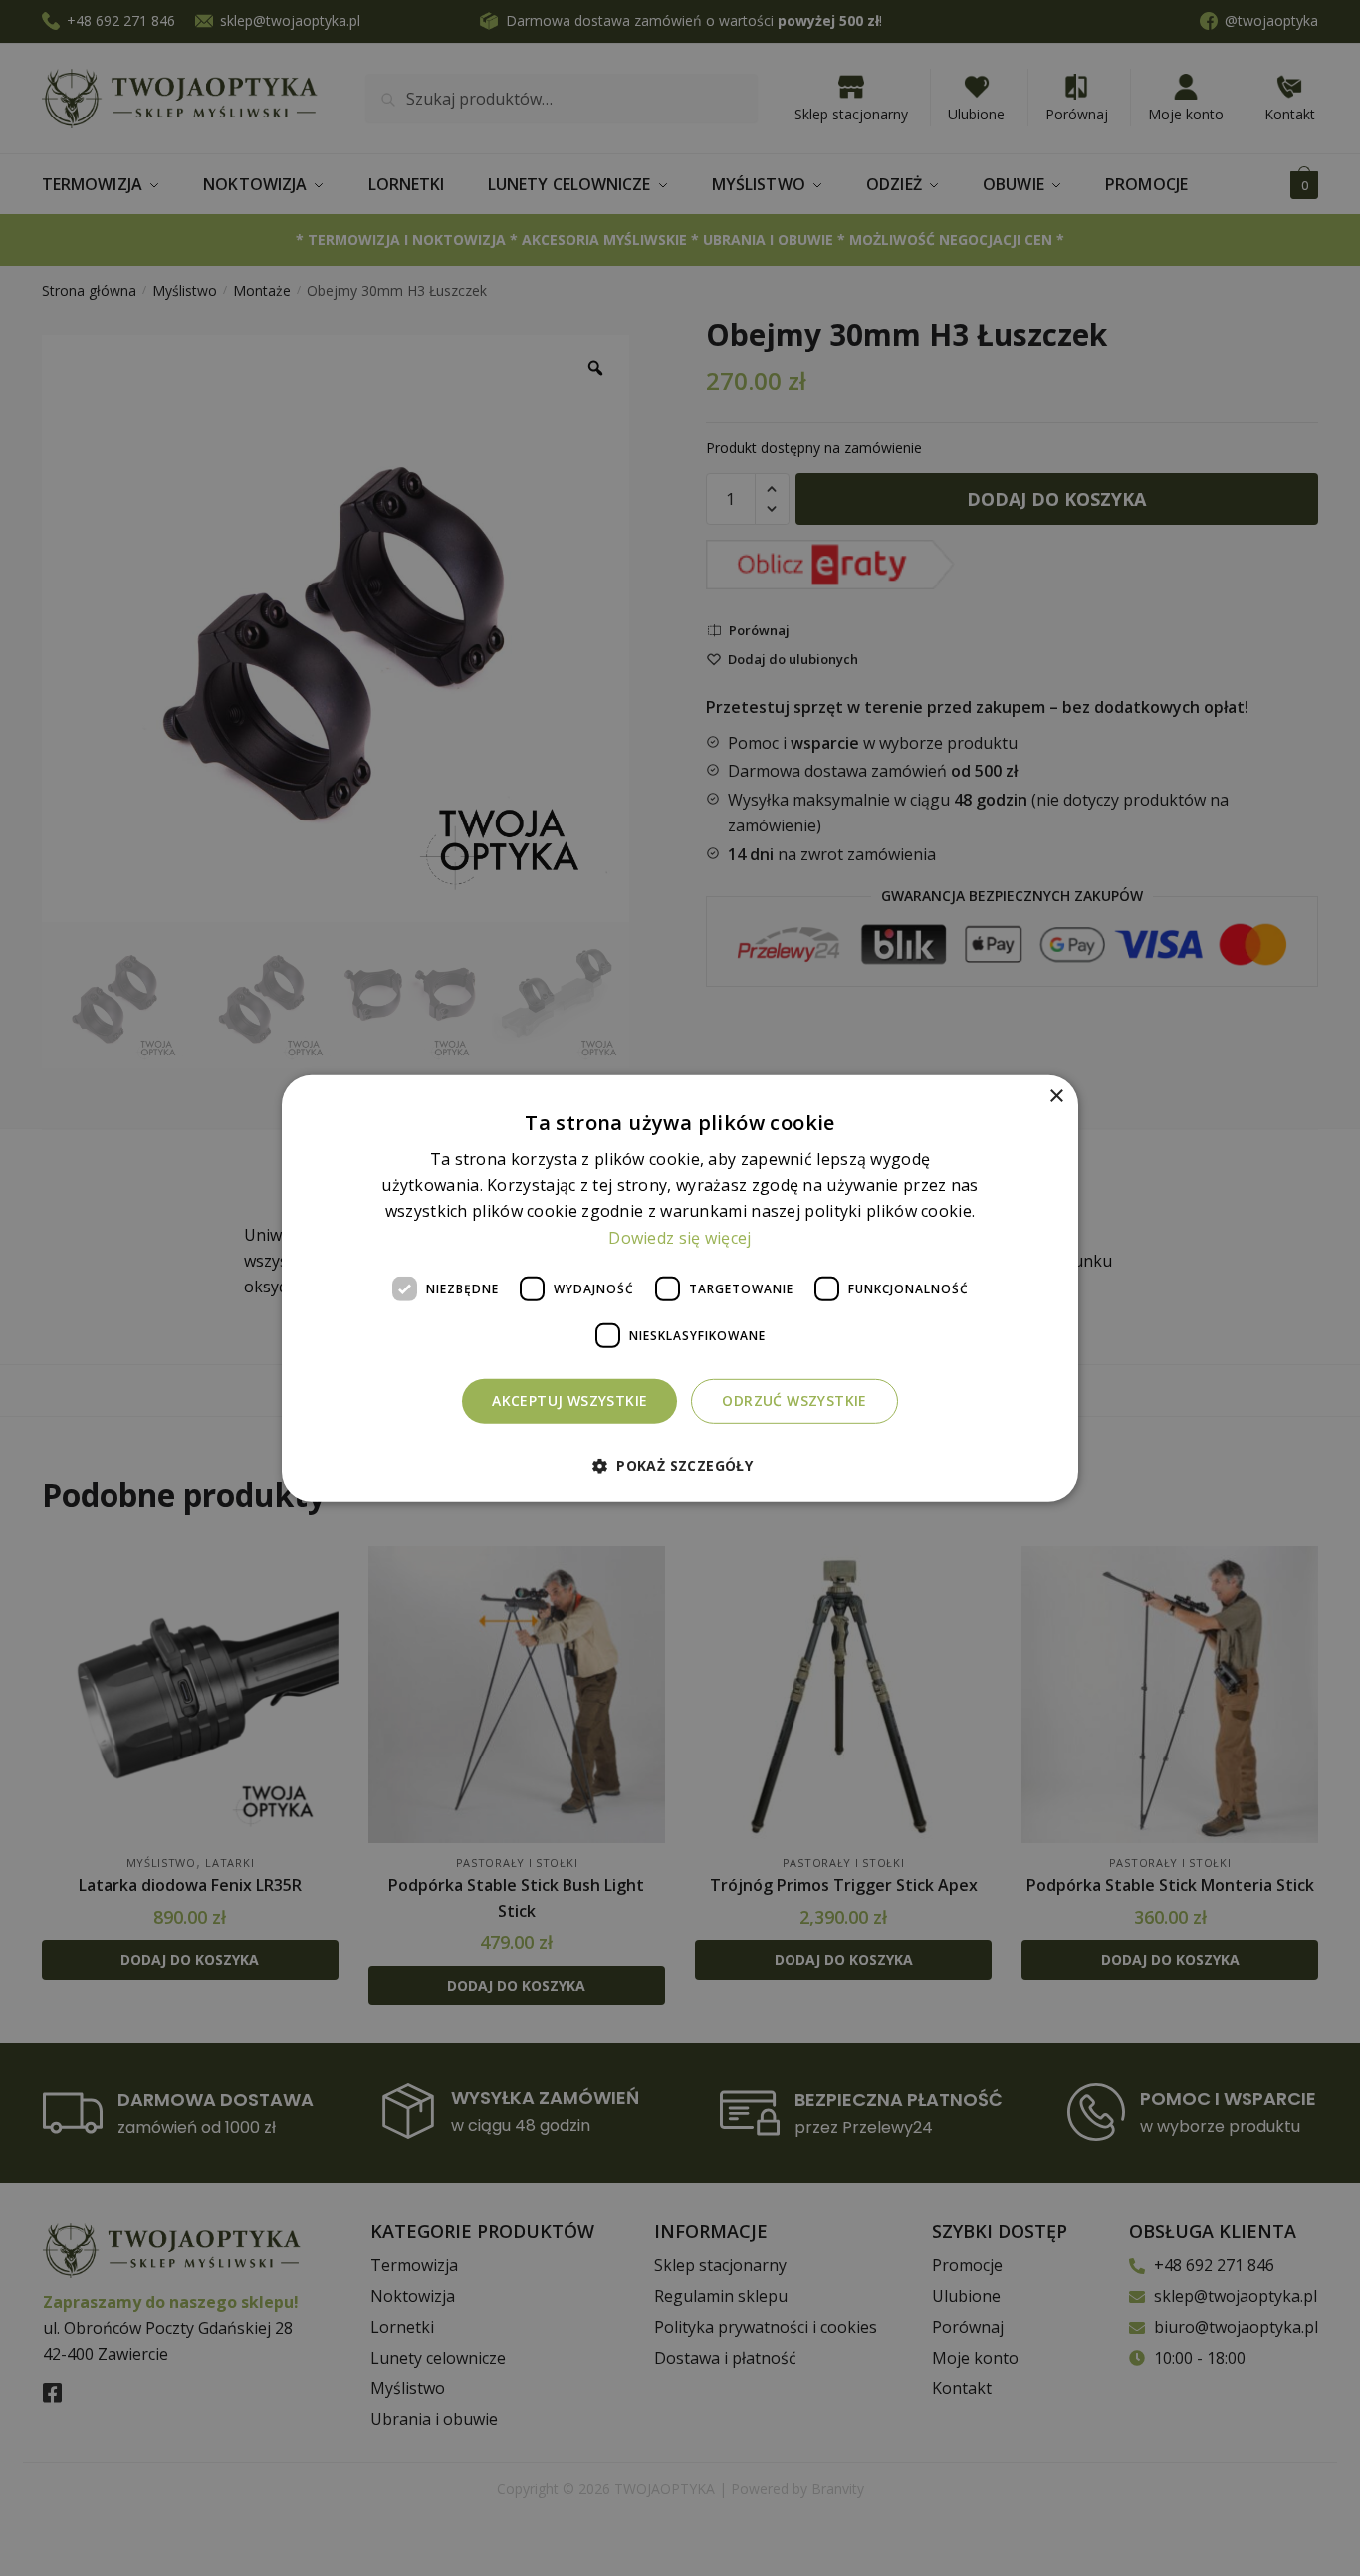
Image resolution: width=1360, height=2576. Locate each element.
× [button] (1056, 1096)
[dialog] (680, 1288)
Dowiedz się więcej (680, 1237)
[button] (680, 1465)
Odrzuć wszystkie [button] (794, 1401)
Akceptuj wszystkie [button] (569, 1401)
